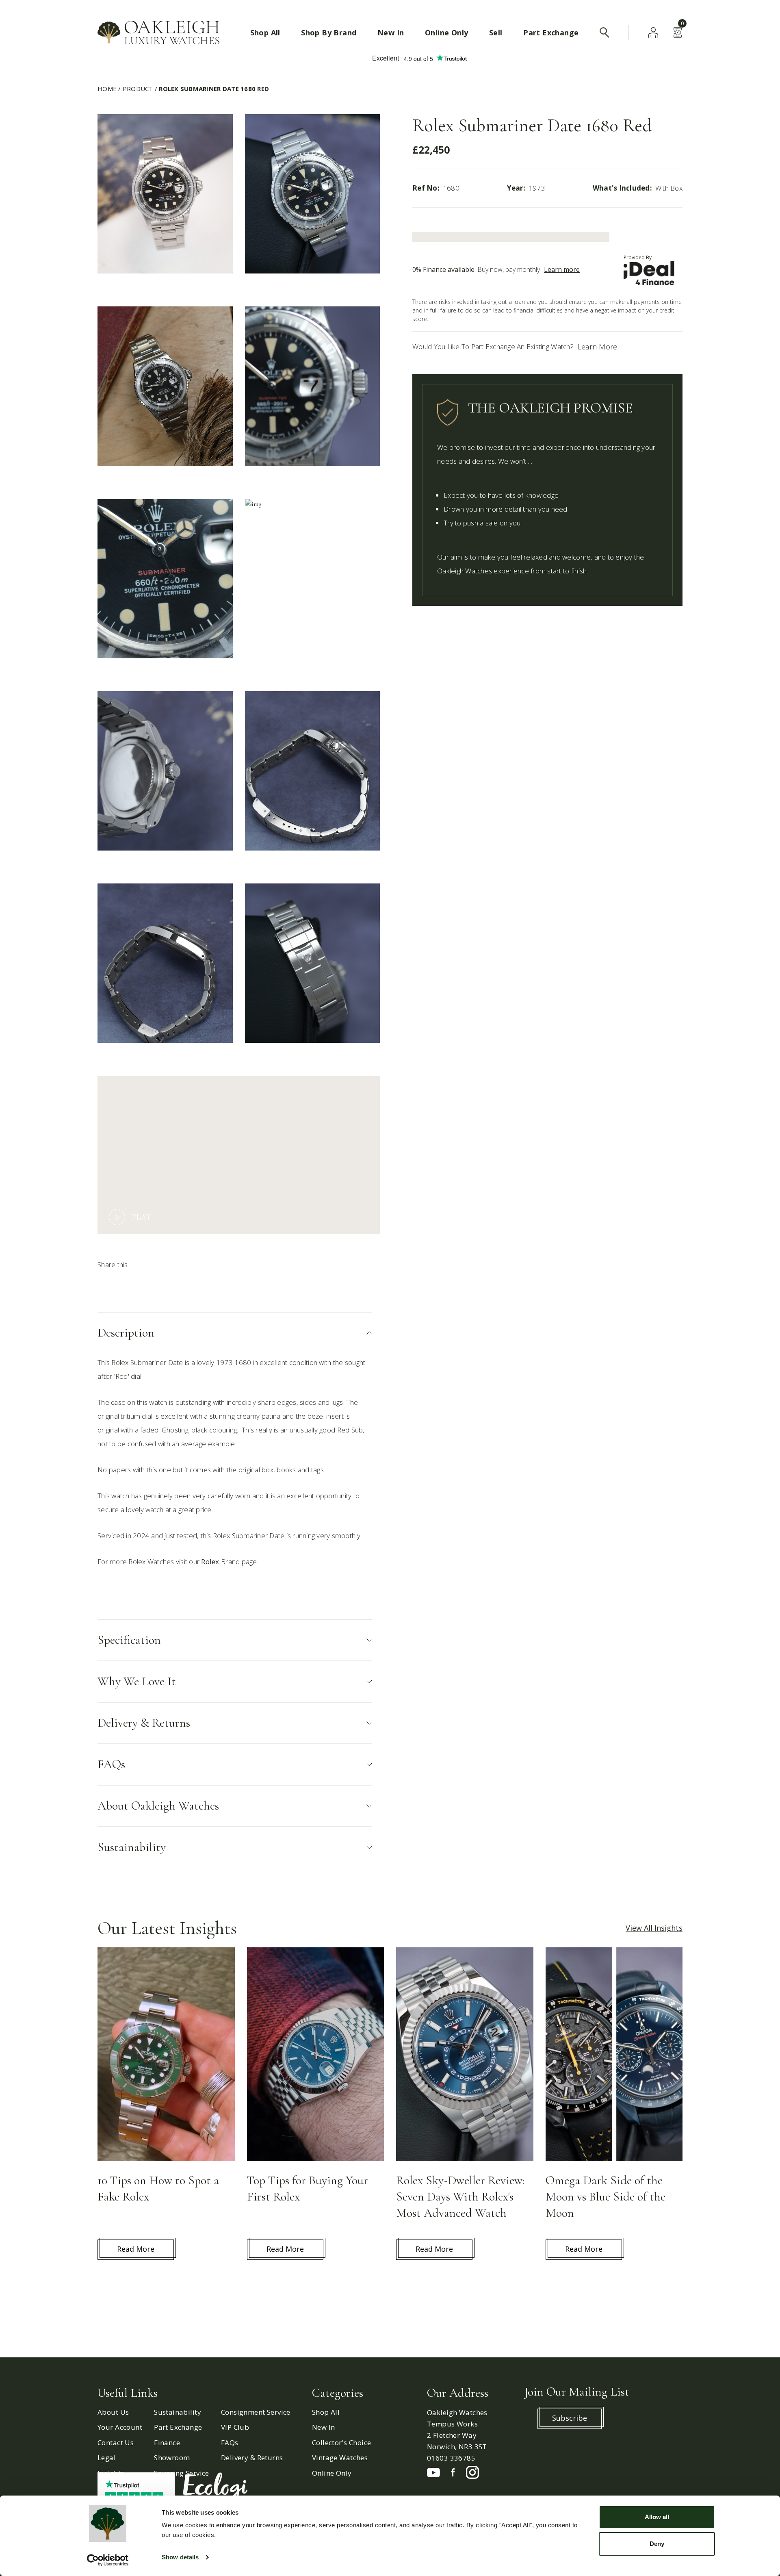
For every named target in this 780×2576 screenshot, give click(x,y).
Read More (136, 2249)
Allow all (657, 2517)
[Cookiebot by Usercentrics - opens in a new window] (108, 2560)
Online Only (446, 33)
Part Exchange (551, 33)
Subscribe (570, 2418)
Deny (657, 2544)
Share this (113, 1264)
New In (391, 33)
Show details (180, 2557)
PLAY (141, 1217)
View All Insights (654, 1928)
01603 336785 (451, 2458)
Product (138, 89)
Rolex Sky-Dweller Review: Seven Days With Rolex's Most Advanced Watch (460, 2197)
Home (107, 89)
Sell (496, 33)
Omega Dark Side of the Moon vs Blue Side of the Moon (606, 2197)
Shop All (265, 33)
